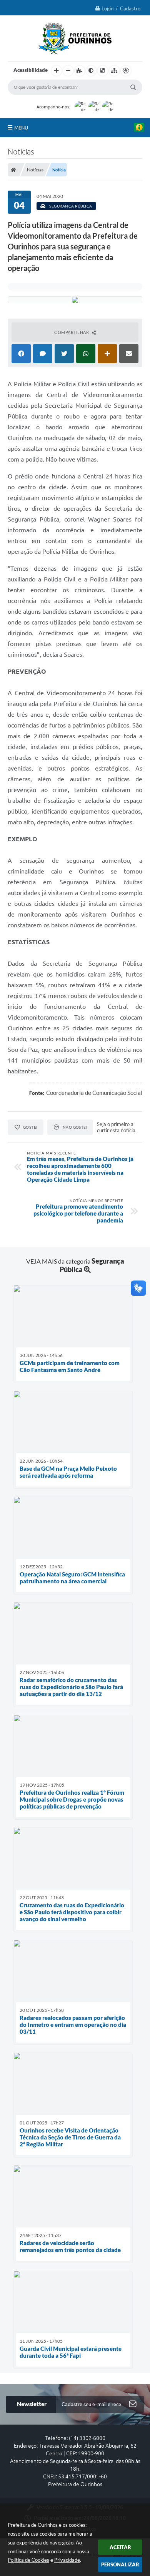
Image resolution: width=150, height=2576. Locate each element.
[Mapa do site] (114, 71)
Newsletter (32, 2404)
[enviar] (133, 2404)
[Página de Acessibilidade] (126, 71)
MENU (21, 128)
